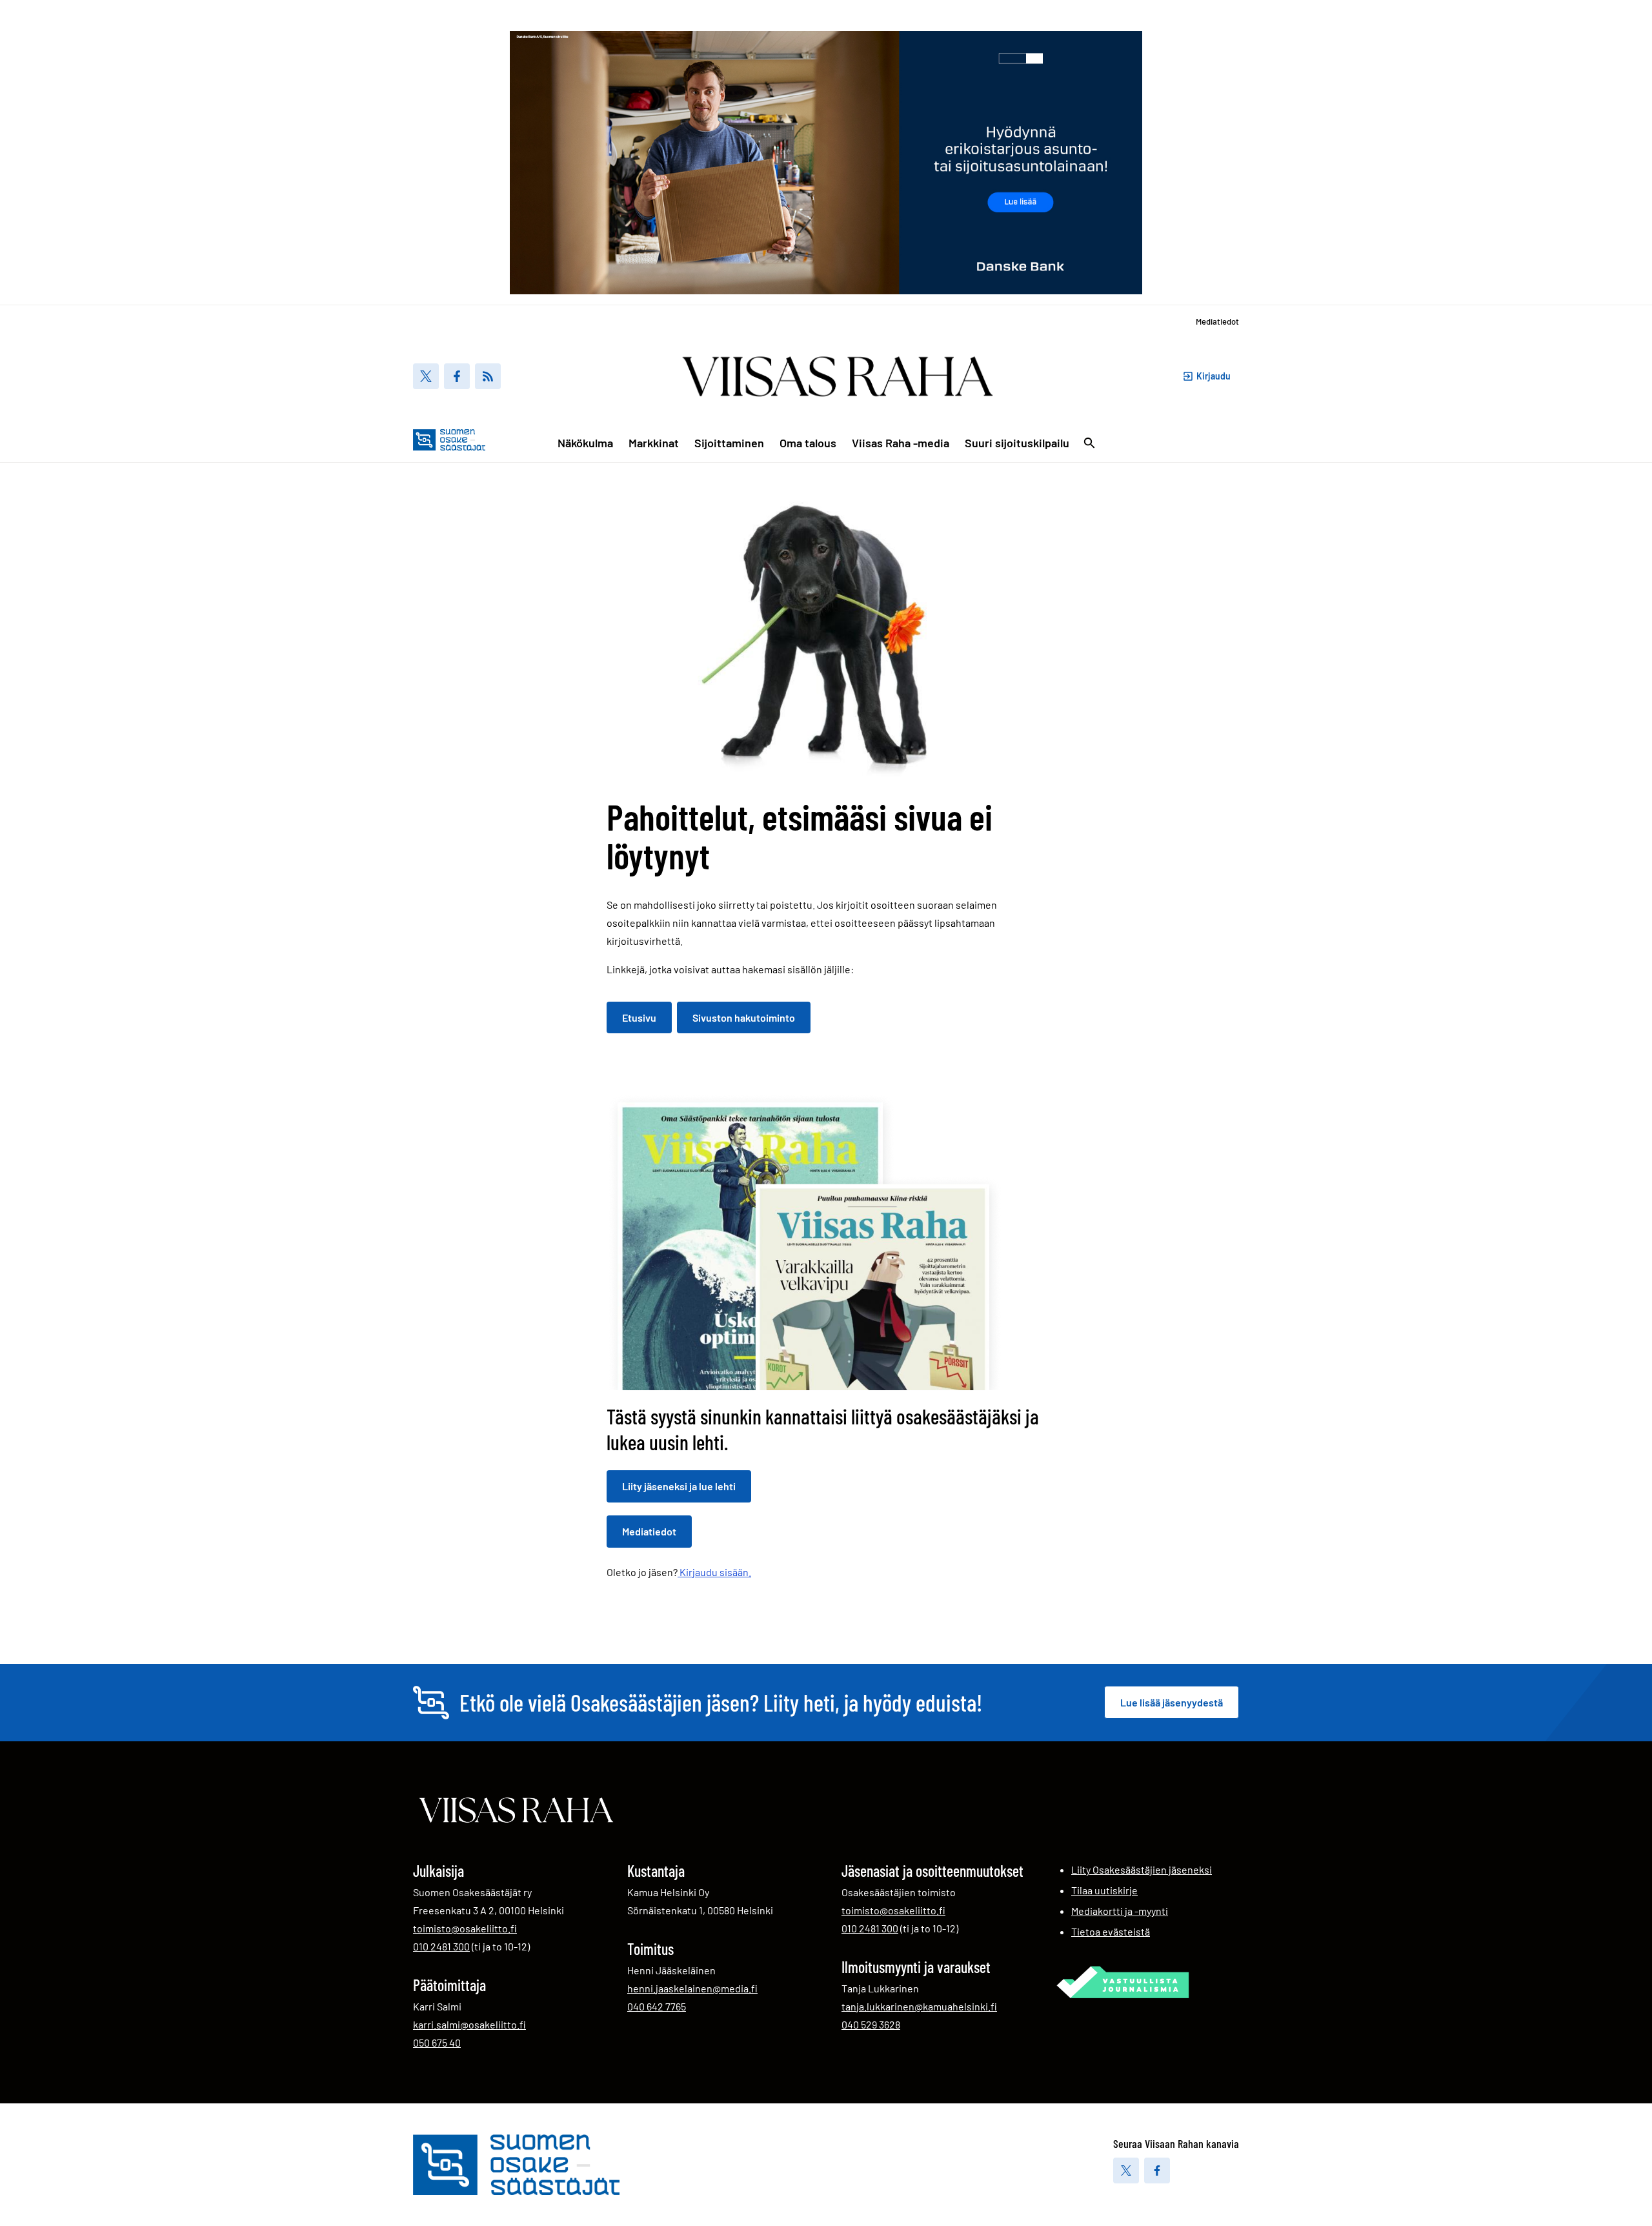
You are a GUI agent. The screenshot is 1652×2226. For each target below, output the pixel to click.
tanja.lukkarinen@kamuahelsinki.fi (919, 2006)
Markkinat (654, 443)
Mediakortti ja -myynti (1120, 1911)
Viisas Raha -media (901, 443)
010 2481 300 (441, 1946)
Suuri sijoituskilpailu (1017, 443)
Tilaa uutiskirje (1104, 1890)
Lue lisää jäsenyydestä (1172, 1702)
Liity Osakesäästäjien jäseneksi (1142, 1869)
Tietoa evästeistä (1111, 1931)
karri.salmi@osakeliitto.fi (469, 2024)
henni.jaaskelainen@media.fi (692, 1988)
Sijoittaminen (729, 443)
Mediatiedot (1217, 321)
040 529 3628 (871, 2024)
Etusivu (639, 1017)
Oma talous (808, 443)
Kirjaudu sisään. (714, 1572)
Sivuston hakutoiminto (744, 1017)
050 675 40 (437, 2042)
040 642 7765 (657, 2006)
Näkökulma (585, 443)
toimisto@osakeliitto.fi (465, 1928)
